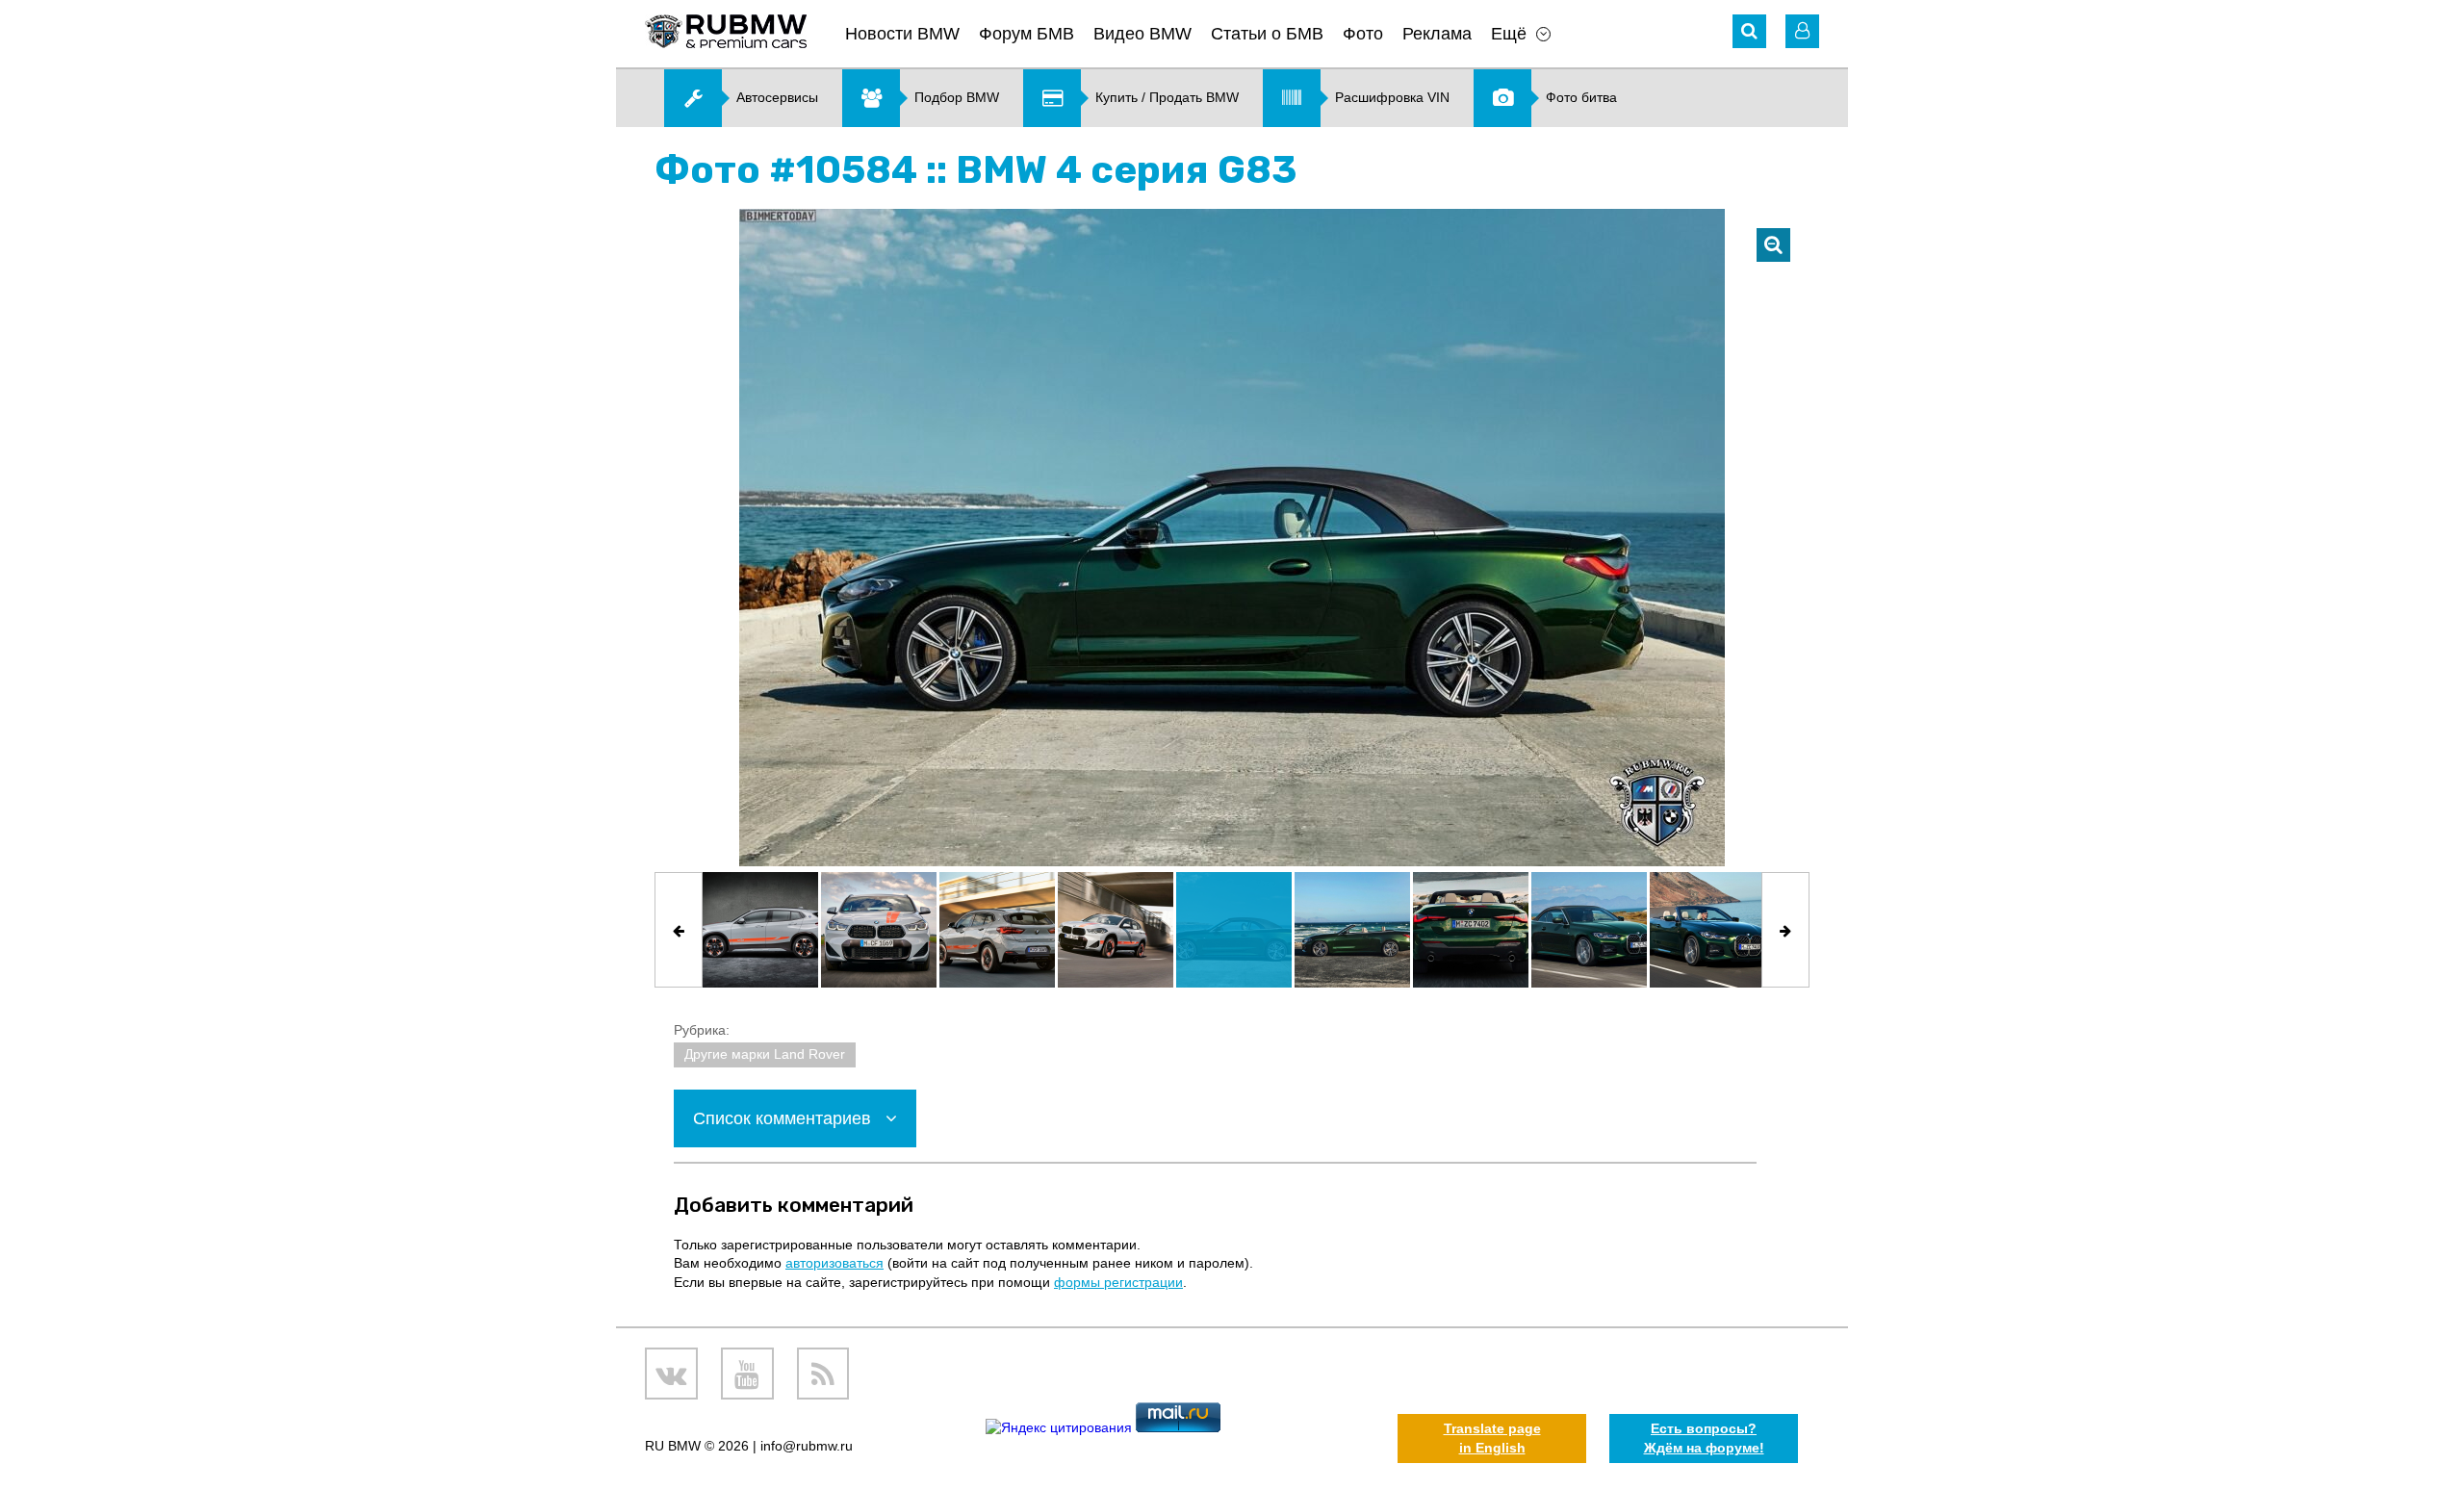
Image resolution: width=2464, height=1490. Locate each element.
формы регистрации (1118, 1282)
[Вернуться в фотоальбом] (1773, 245)
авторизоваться (834, 1263)
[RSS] (823, 1374)
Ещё (1509, 34)
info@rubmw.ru (807, 1446)
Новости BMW (902, 34)
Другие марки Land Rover (765, 1054)
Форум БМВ (1027, 34)
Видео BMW (1142, 34)
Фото (1363, 34)
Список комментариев (784, 1118)
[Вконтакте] (671, 1374)
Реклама (1437, 34)
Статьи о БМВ (1267, 34)
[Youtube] (747, 1374)
